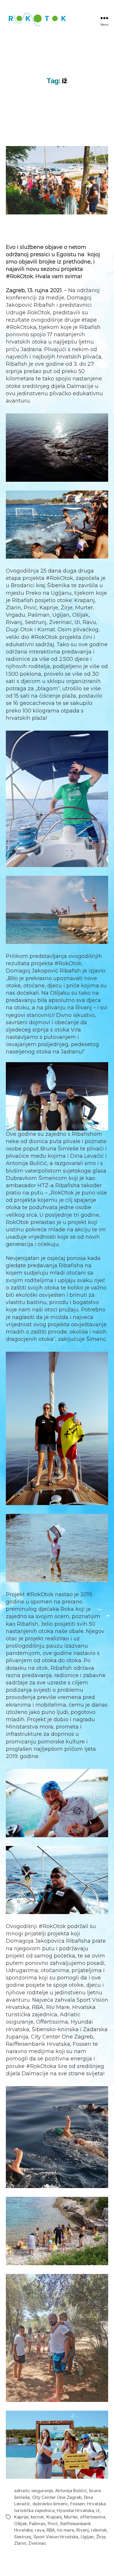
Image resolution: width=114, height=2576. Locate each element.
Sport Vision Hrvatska (56, 2537)
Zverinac (37, 2543)
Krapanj (54, 2517)
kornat (37, 2517)
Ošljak (20, 2524)
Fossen (77, 2504)
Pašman (37, 2524)
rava (39, 2530)
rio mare (66, 2530)
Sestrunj (23, 2537)
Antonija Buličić (71, 2491)
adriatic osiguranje (33, 2491)
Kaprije (21, 2517)
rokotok (99, 2530)
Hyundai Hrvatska (75, 2510)
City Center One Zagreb (57, 2497)
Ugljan (87, 2537)
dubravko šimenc (50, 2504)
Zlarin (20, 2543)
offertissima (92, 2517)
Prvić (53, 2524)
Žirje (101, 2537)
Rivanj (82, 2530)
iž (98, 2510)
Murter (71, 2517)
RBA (51, 2530)
